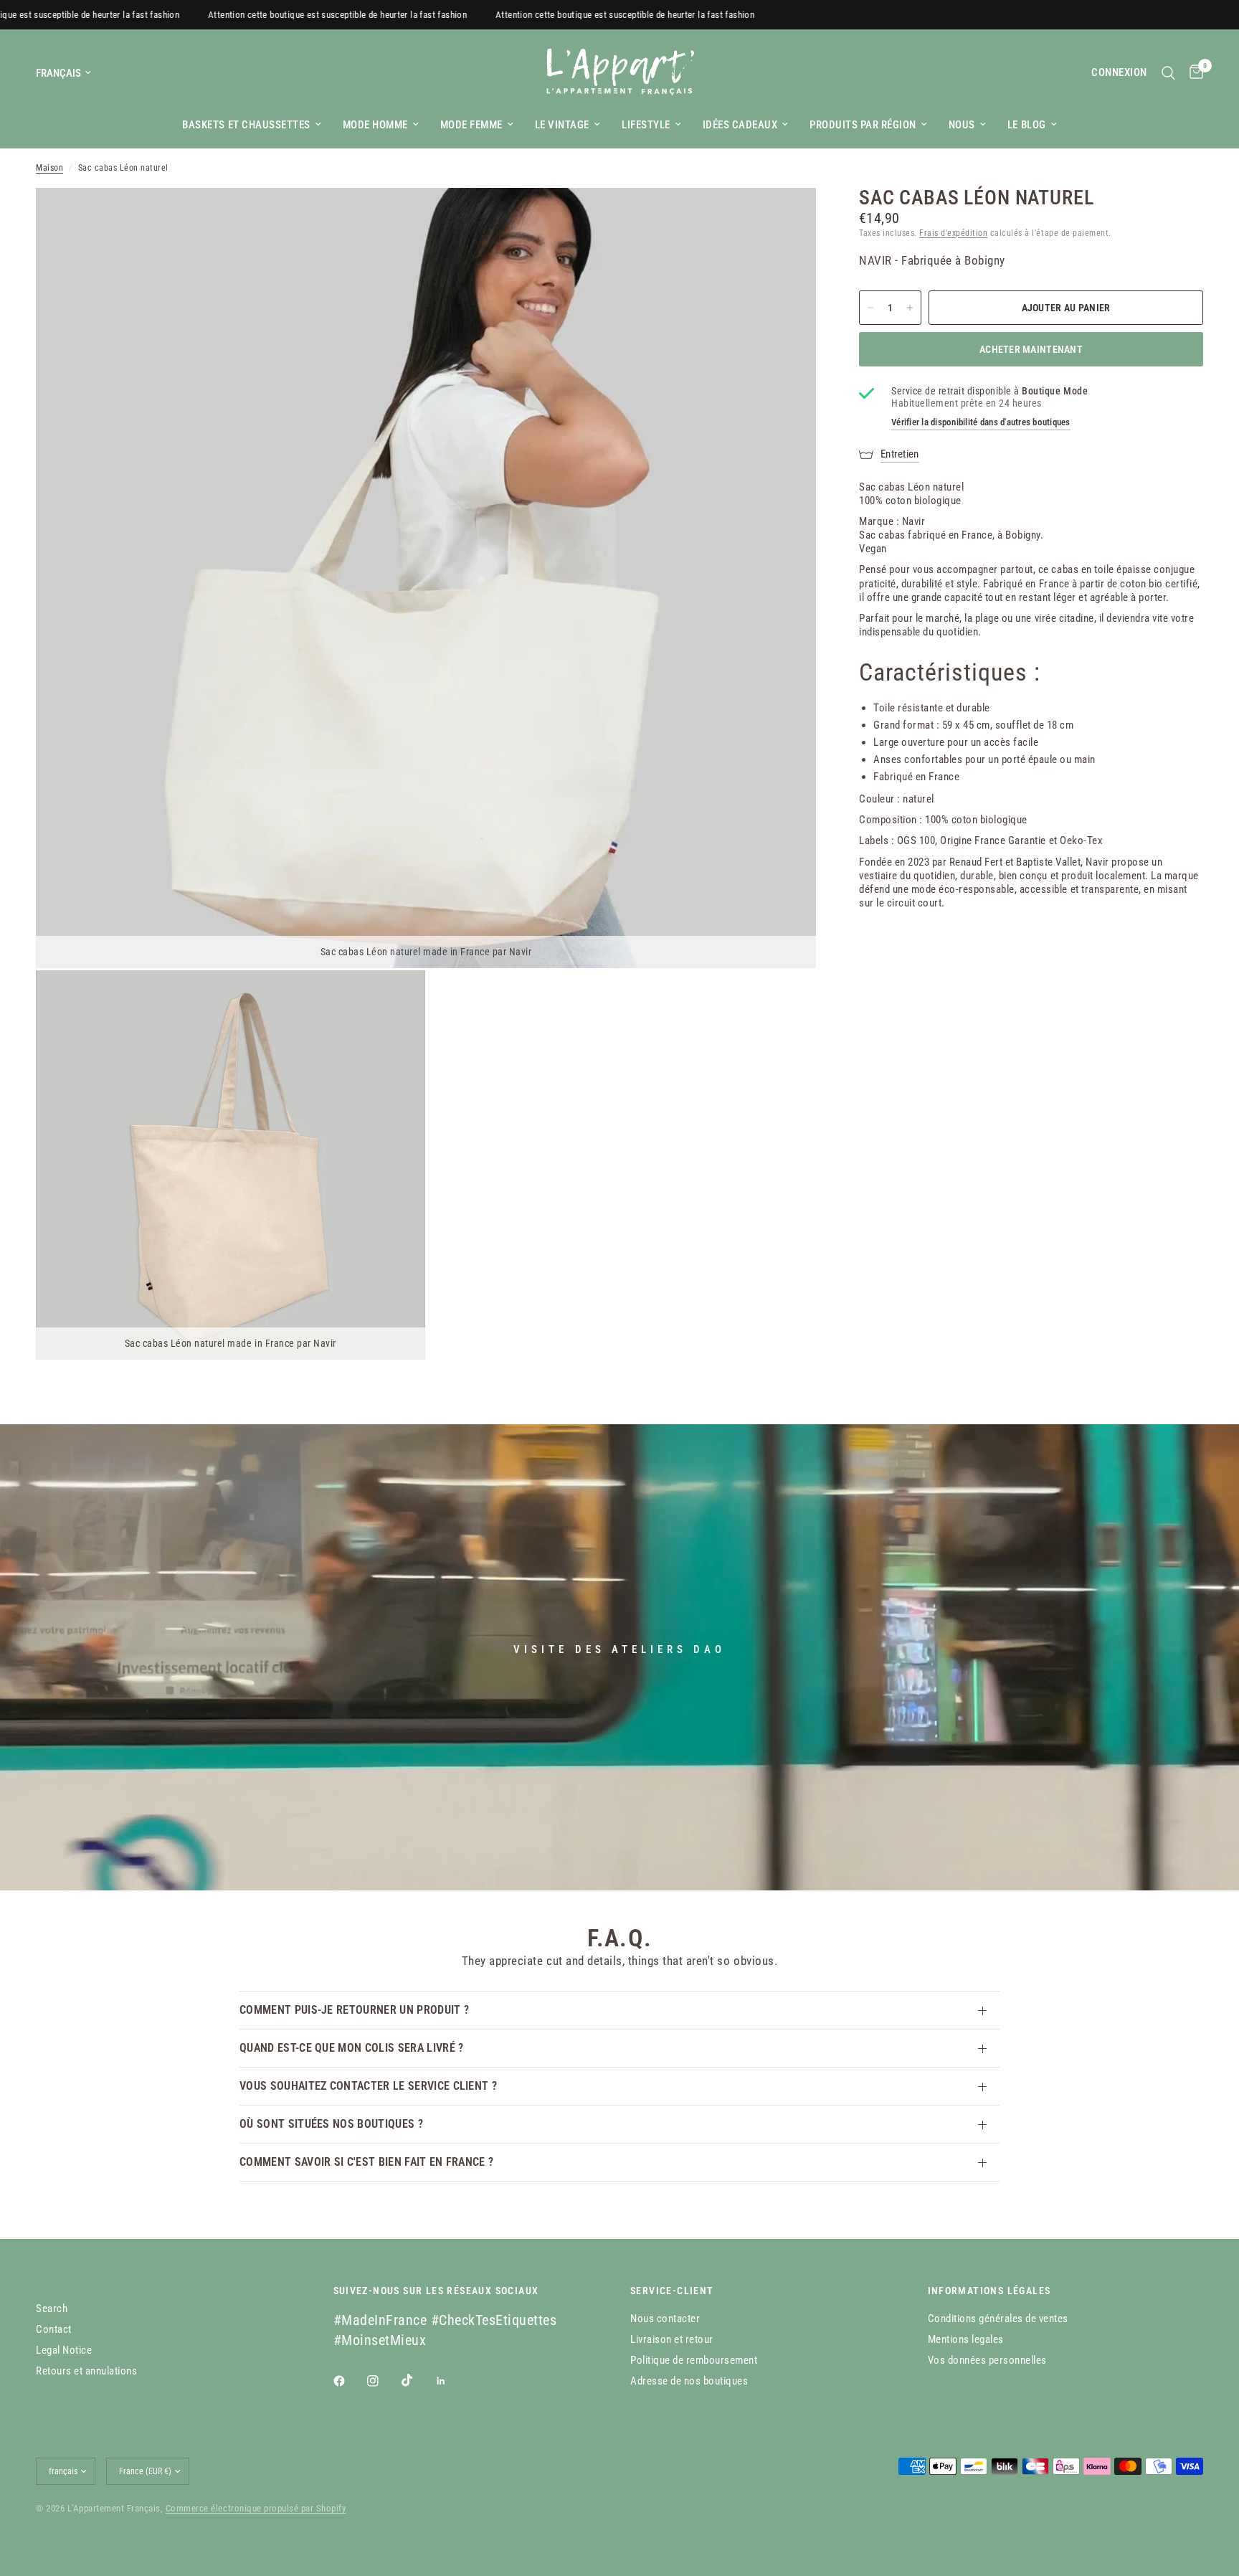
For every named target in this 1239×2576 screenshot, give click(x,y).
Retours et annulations (86, 2371)
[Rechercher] (1168, 73)
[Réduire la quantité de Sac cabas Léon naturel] (870, 308)
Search (52, 2309)
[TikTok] (417, 2380)
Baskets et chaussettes (246, 125)
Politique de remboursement (694, 2360)
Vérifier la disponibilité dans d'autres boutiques (981, 422)
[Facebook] (349, 2381)
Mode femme (471, 125)
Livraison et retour (672, 2339)
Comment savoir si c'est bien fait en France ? (366, 2162)
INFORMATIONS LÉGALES (989, 2291)
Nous (962, 125)
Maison (49, 168)
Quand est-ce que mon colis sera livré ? (351, 2048)
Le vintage (562, 125)
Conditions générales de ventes (998, 2319)
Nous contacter (665, 2319)
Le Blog (1027, 125)
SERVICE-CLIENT (672, 2291)
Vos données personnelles (987, 2360)
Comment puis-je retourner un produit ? (354, 2010)
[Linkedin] (451, 2381)
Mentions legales (966, 2339)
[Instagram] (383, 2381)
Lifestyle (646, 125)
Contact (54, 2329)
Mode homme (375, 125)
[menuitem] (251, 125)
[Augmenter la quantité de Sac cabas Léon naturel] (910, 308)
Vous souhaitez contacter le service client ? (368, 2086)
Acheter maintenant (1031, 349)
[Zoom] (786, 218)
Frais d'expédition (953, 233)
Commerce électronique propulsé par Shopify (256, 2508)
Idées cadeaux (740, 125)
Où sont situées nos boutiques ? (331, 2124)
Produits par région (863, 125)
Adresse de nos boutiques (689, 2381)
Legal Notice (64, 2350)
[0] (1193, 73)
